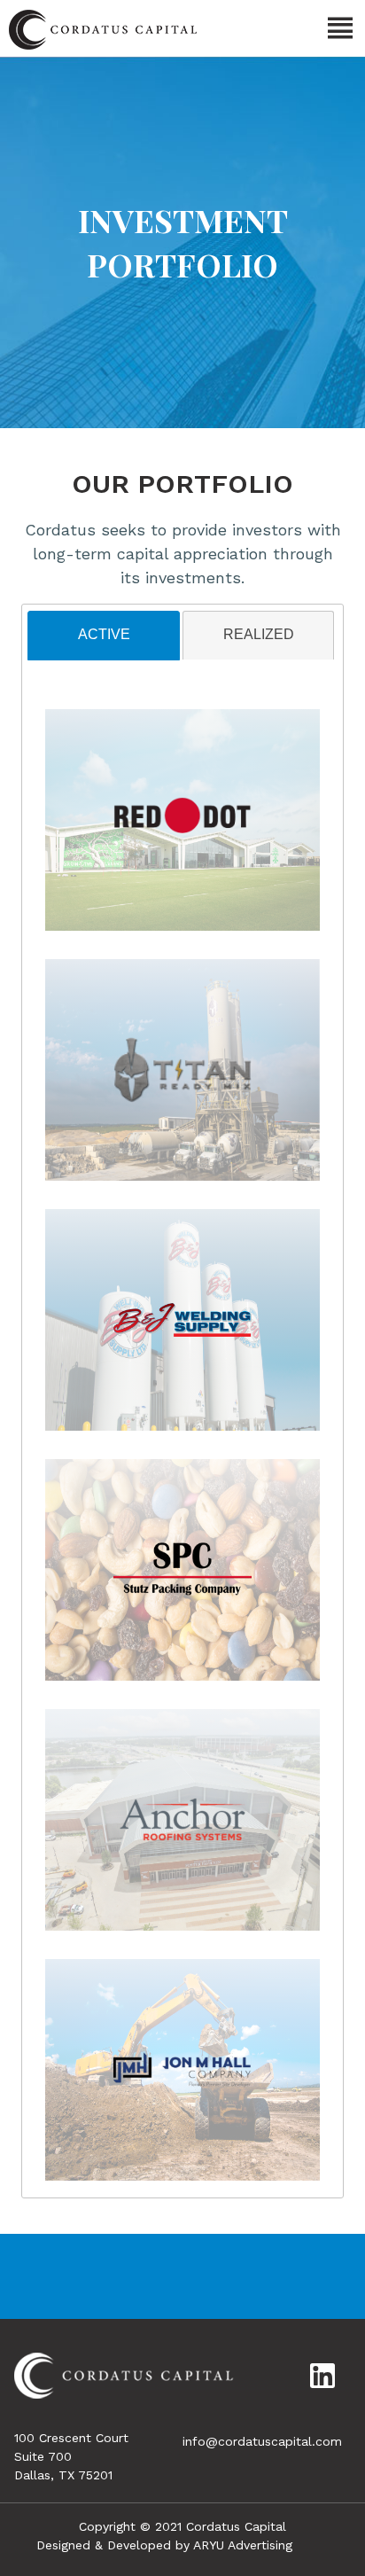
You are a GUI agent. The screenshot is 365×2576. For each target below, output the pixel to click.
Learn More (183, 831)
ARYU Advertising (243, 2545)
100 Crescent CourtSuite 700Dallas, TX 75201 (71, 2456)
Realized (259, 634)
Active (104, 634)
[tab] (103, 636)
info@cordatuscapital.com (262, 2441)
